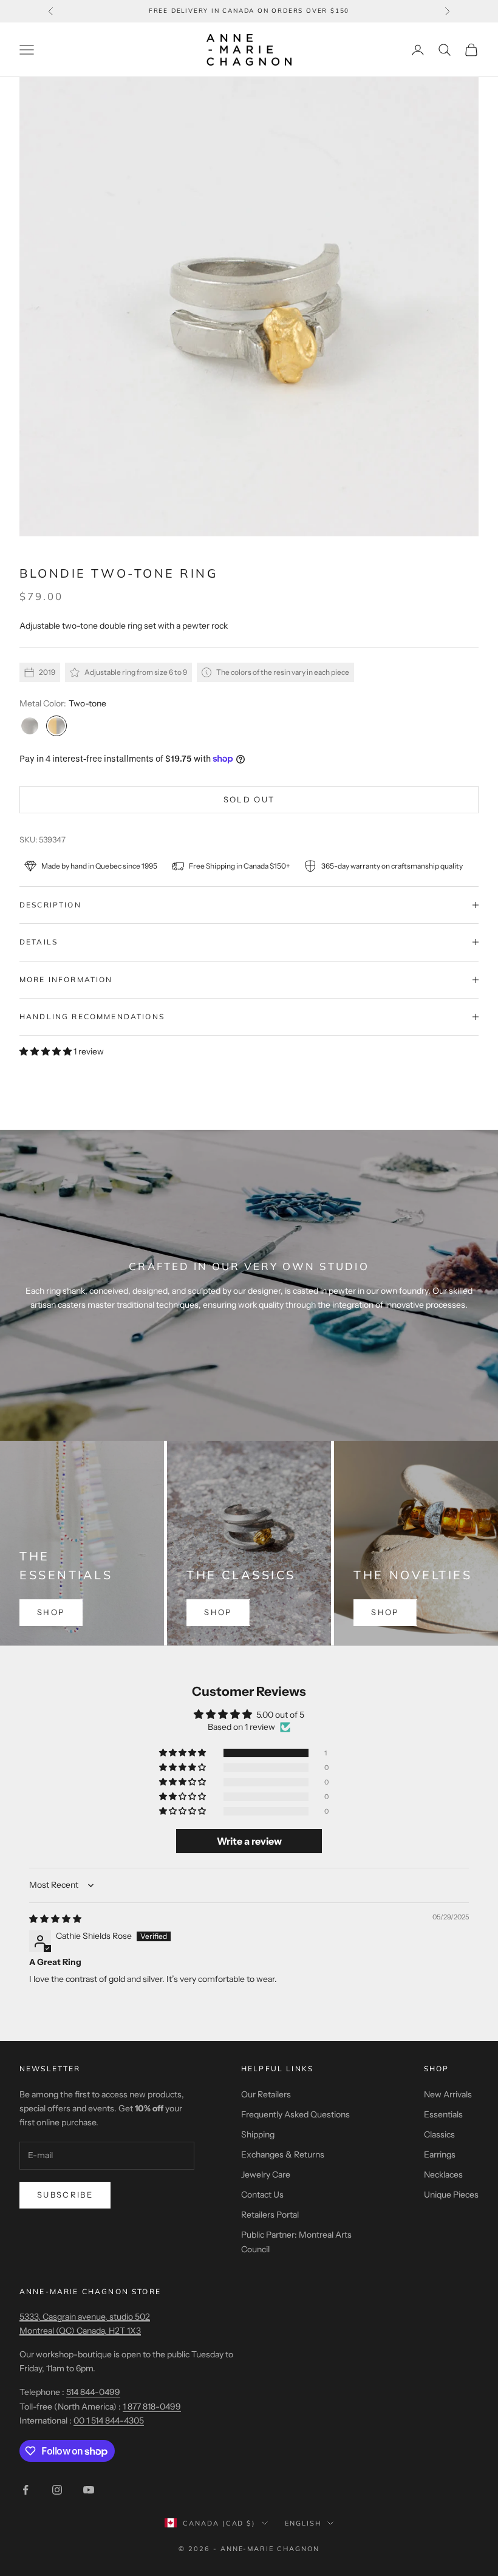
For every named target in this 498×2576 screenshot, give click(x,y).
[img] (55, 1919)
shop (51, 1612)
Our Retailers (266, 2094)
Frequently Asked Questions (295, 2114)
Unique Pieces (451, 2195)
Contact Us (262, 2195)
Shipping (258, 2134)
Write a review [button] (249, 1841)
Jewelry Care (266, 2175)
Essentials (443, 2114)
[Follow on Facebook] (26, 2490)
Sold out (249, 799)
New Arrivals (448, 2094)
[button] (46, 1051)
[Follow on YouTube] (89, 2490)
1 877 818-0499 (152, 2407)
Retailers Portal (270, 2215)
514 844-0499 (93, 2392)
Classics (439, 2134)
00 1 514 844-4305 (109, 2421)
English (303, 2523)
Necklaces (443, 2175)
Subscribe (65, 2195)
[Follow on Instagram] (57, 2490)
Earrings (440, 2154)
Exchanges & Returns (283, 2154)
